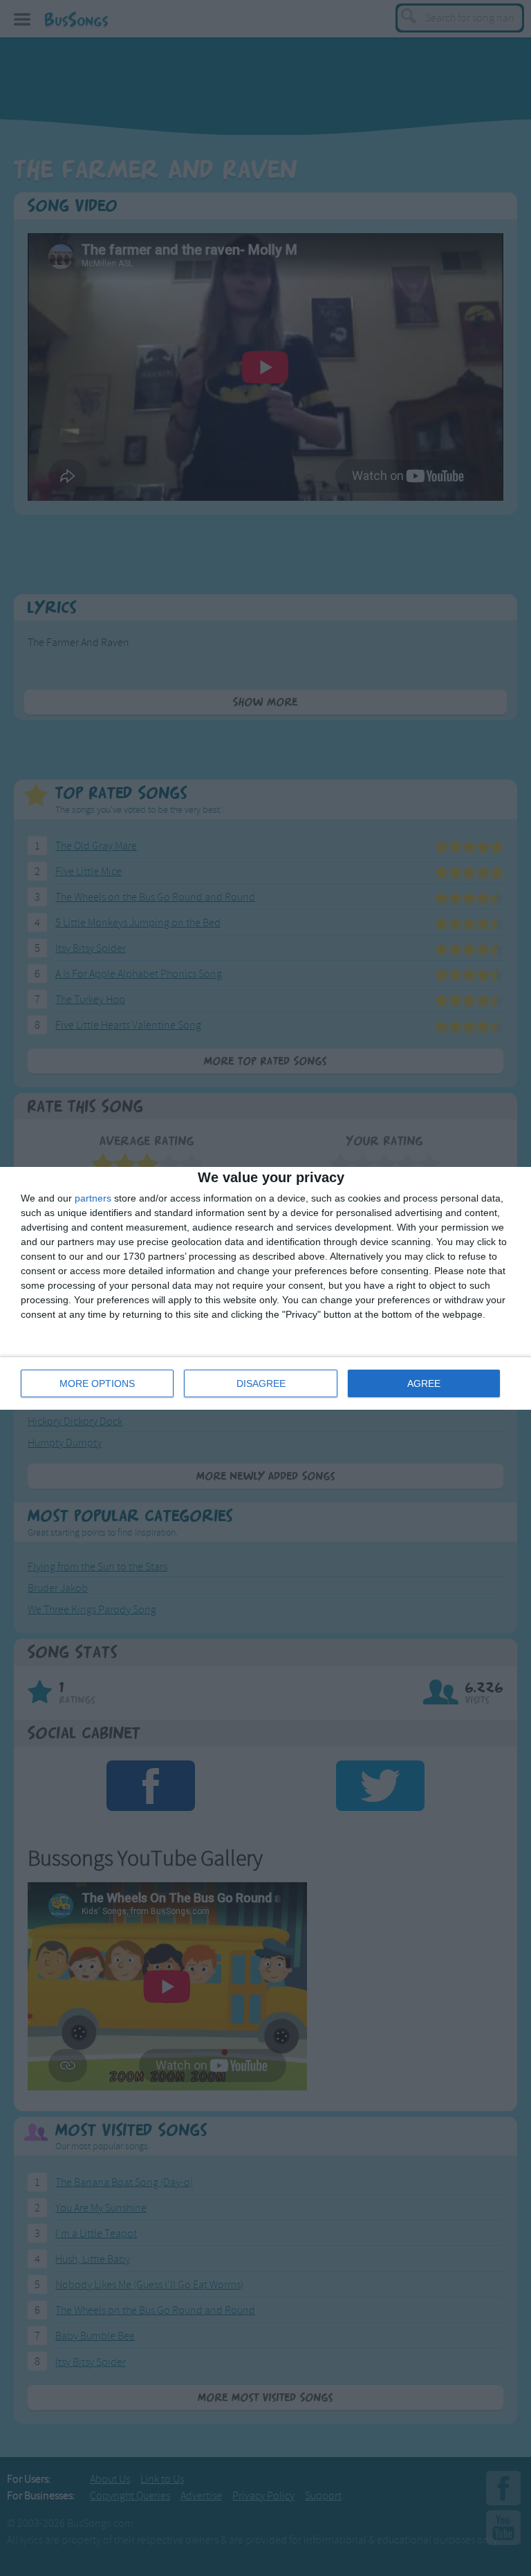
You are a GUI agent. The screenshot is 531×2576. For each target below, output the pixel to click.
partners (93, 1198)
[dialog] (265, 1288)
